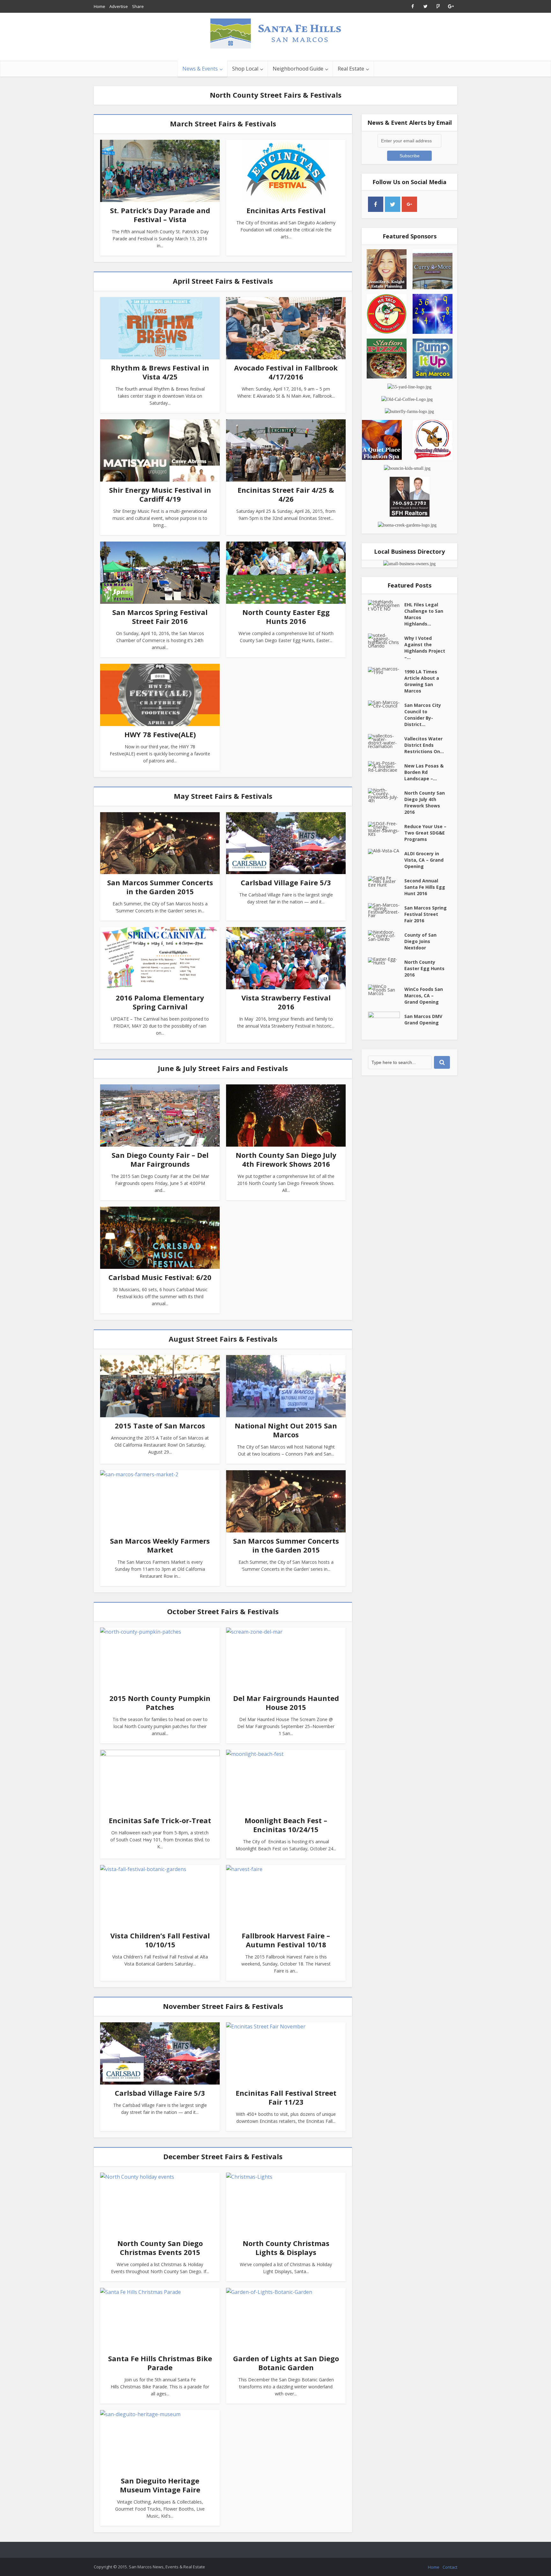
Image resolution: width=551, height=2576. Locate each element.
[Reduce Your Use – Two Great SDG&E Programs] (386, 829)
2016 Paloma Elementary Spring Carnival (160, 1002)
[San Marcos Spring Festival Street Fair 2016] (386, 910)
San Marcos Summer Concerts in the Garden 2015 (160, 887)
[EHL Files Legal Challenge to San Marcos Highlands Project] (386, 605)
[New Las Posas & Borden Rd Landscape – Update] (386, 766)
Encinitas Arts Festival (286, 210)
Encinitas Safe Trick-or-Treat (160, 1820)
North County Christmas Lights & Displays (286, 2248)
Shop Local (245, 69)
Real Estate (351, 69)
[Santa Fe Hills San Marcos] (275, 33)
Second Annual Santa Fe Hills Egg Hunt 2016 (425, 887)
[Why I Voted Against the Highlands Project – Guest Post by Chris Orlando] (386, 640)
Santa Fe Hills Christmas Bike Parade (160, 2363)
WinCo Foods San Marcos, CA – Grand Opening (424, 996)
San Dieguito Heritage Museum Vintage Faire (160, 2485)
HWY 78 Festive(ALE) (160, 734)
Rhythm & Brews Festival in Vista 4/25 (160, 372)
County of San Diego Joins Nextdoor (420, 941)
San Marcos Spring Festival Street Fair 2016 (160, 617)
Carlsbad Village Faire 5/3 (286, 882)
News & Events (200, 69)
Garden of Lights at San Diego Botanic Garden (286, 2363)
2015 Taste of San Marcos (160, 1426)
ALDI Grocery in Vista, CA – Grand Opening (424, 860)
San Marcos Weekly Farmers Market (160, 1545)
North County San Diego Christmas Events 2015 (160, 2248)
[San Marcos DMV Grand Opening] (386, 1023)
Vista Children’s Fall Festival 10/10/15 (160, 1940)
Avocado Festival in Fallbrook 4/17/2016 (286, 372)
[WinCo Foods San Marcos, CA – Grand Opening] (386, 990)
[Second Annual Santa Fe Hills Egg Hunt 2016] (386, 881)
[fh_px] (426, 204)
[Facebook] (376, 204)
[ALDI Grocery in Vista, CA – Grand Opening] (386, 851)
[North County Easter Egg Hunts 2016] (386, 961)
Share (138, 6)
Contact (450, 2567)
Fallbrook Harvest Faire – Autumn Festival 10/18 (286, 1940)
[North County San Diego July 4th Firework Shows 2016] (386, 795)
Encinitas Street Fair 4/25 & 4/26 (286, 494)
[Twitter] (393, 204)
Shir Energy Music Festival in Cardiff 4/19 (160, 494)
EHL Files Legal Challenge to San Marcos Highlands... (424, 614)
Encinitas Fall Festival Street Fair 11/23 (286, 2097)
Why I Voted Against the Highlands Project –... (425, 648)
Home (99, 6)
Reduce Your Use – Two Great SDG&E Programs (425, 833)
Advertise (119, 6)
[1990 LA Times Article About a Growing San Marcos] (386, 670)
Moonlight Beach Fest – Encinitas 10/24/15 (286, 1825)
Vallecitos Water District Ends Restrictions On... (424, 745)
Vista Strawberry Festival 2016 (286, 1002)
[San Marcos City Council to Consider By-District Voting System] (386, 704)
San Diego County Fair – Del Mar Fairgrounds (160, 1159)
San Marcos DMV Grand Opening (423, 1019)
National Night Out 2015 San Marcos (286, 1430)
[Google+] (409, 204)
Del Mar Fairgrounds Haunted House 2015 (286, 1703)
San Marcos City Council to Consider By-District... (423, 715)
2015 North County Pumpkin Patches (160, 1703)
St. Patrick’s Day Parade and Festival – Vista (160, 215)
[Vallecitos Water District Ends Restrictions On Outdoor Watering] (386, 741)
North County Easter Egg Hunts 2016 (286, 617)
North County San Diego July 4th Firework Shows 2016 (286, 1159)
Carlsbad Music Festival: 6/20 (160, 1277)
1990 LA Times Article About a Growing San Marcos (422, 681)
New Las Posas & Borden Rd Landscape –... (424, 772)
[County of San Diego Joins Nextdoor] (386, 936)
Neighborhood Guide (298, 69)
